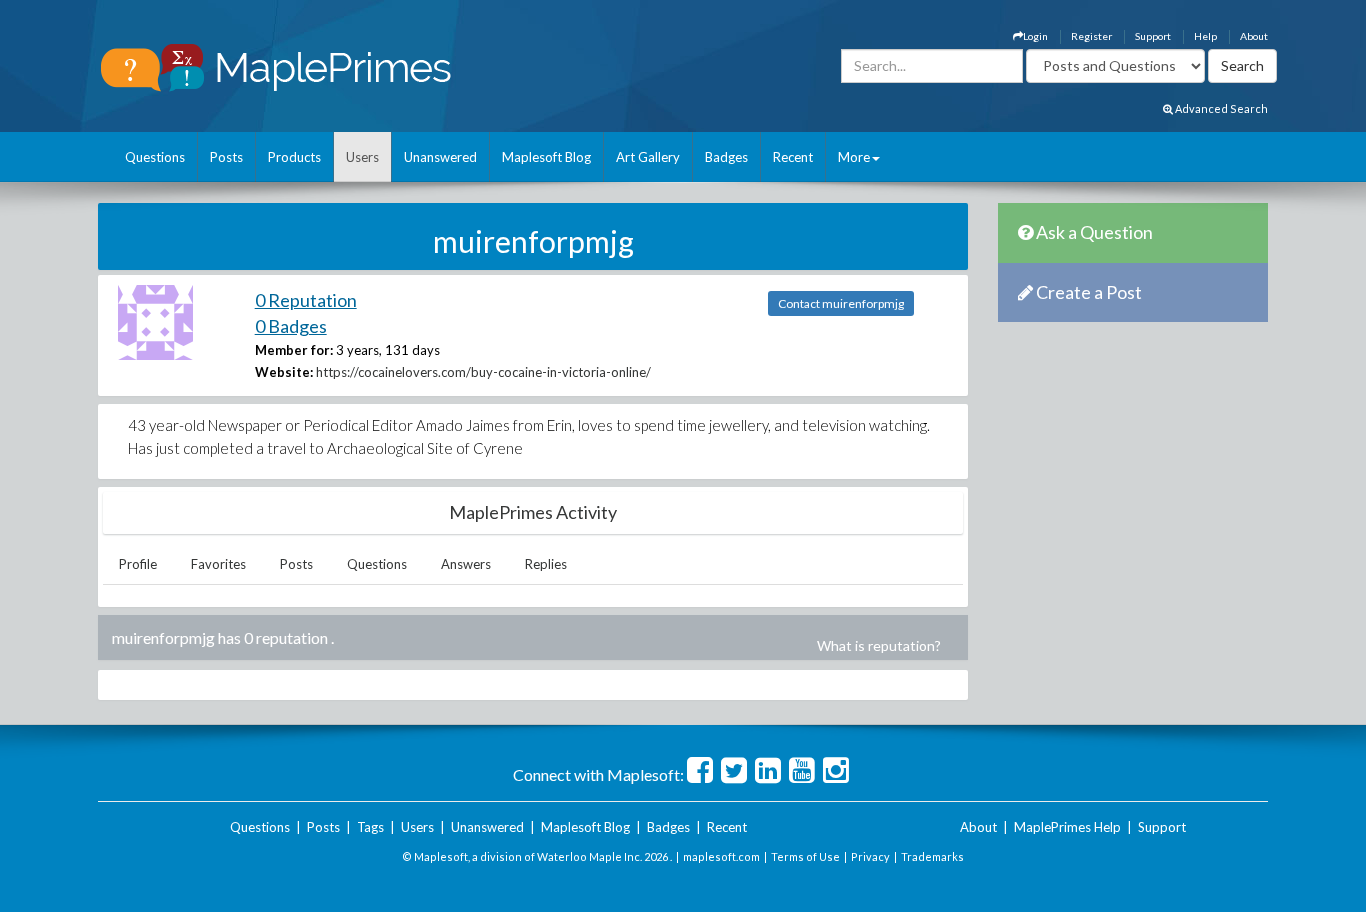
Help (1205, 36)
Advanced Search (1220, 108)
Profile (138, 564)
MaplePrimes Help (1067, 827)
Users (362, 157)
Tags (370, 827)
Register (1091, 36)
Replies (546, 564)
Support (1153, 36)
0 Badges (291, 326)
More (854, 157)
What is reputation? (879, 645)
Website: (284, 372)
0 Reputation (306, 300)
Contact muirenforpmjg (841, 303)
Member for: (294, 350)
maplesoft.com (721, 856)
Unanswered (440, 157)
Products (294, 157)
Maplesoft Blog (546, 157)
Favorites (218, 564)
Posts (226, 157)
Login (1035, 36)
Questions (155, 157)
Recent (793, 157)
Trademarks (932, 856)
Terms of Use (805, 856)
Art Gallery (648, 157)
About (1254, 36)
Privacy (870, 856)
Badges (726, 157)
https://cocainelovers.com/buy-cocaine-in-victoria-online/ (483, 372)
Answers (466, 564)
